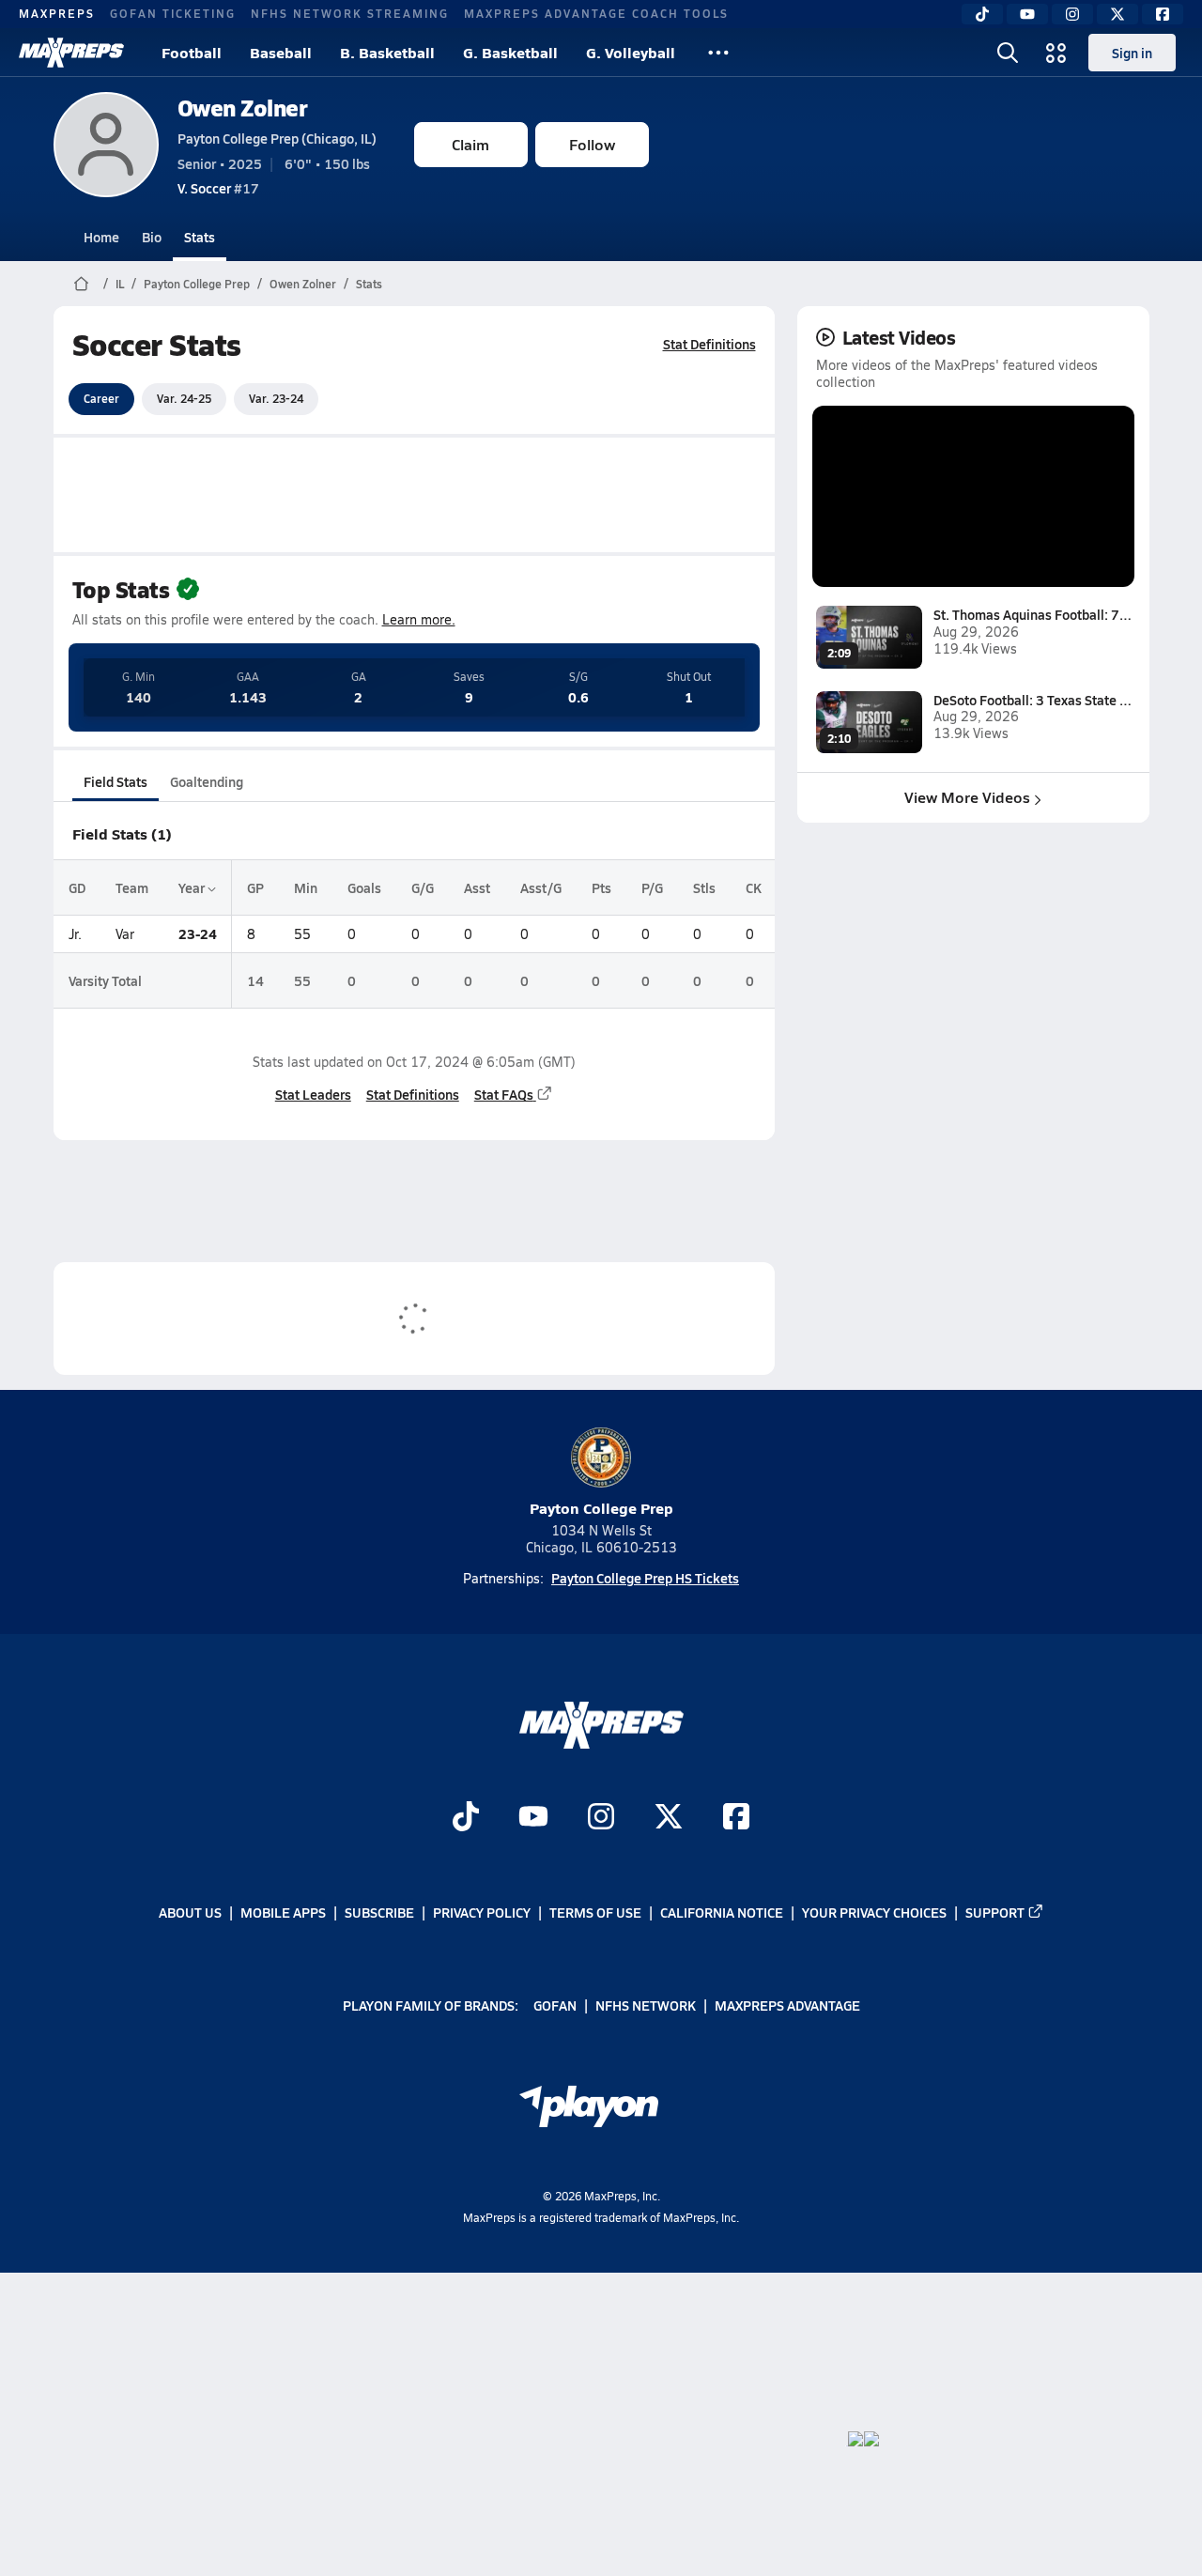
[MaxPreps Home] (71, 53)
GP (255, 887)
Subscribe (379, 1912)
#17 (218, 188)
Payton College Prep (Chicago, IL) (277, 138)
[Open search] (1008, 53)
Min (306, 887)
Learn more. (419, 619)
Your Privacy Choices (874, 1912)
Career (101, 398)
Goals (364, 887)
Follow (592, 144)
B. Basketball (387, 52)
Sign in (1132, 53)
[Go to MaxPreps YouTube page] (533, 1818)
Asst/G (541, 887)
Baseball (281, 52)
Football (192, 52)
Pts (601, 887)
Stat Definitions (709, 344)
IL (120, 284)
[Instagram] (1072, 14)
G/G (423, 887)
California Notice (722, 1912)
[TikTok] (982, 14)
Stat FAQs (504, 1094)
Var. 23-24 (276, 398)
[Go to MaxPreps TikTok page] (466, 1818)
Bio (152, 237)
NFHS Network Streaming (350, 13)
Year (193, 887)
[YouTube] (1027, 14)
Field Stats (116, 781)
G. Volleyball (631, 52)
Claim (470, 144)
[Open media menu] (1056, 53)
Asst (477, 887)
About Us (190, 1912)
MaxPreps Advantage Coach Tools (596, 13)
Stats (200, 237)
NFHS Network (646, 2005)
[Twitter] (1117, 14)
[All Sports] (718, 53)
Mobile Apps (283, 1912)
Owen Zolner (243, 108)
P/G (652, 887)
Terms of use (595, 1912)
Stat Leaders (313, 1094)
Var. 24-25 (184, 398)
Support (995, 1912)
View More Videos (967, 797)
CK (754, 887)
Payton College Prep (197, 284)
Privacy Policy (482, 1912)
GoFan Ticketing (173, 13)
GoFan (555, 2005)
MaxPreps (57, 13)
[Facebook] (1163, 14)
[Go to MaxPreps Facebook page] (736, 1818)
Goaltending (207, 781)
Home (101, 237)
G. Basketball (510, 52)
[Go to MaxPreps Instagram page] (601, 1818)
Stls (704, 887)
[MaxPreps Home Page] (81, 284)
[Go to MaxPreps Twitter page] (669, 1818)
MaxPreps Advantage (787, 2005)
